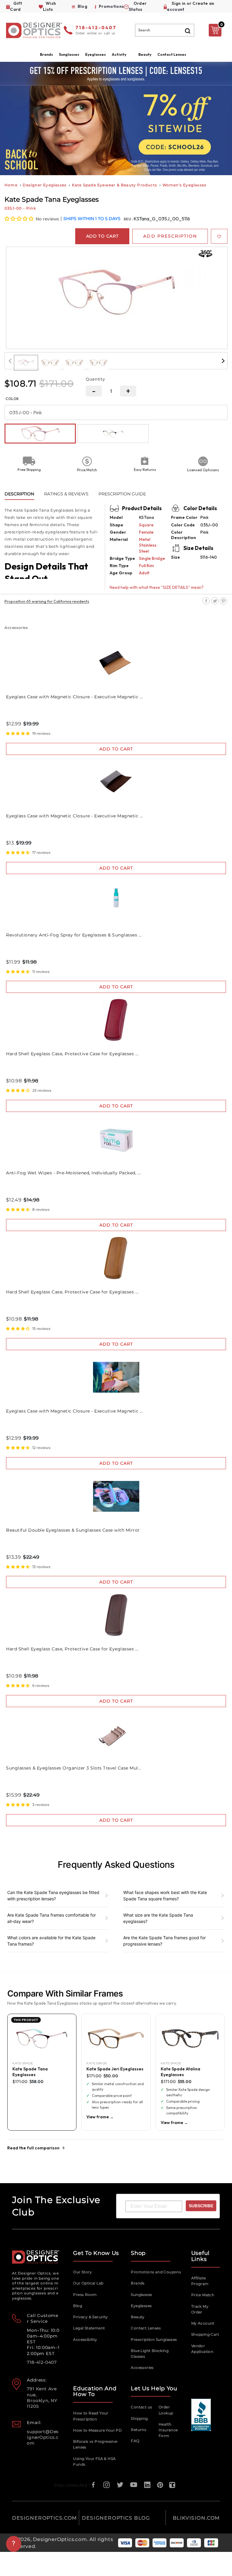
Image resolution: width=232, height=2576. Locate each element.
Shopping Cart (205, 2334)
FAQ (135, 2441)
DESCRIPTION (19, 494)
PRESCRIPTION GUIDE (122, 494)
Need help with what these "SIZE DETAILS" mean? (157, 587)
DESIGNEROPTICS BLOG (116, 2518)
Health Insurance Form (168, 2430)
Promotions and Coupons (156, 2272)
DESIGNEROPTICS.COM (45, 2518)
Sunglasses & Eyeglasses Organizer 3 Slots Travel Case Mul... (74, 1768)
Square (146, 525)
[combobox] (165, 30)
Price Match (203, 2295)
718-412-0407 (96, 28)
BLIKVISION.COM (196, 2518)
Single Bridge (152, 558)
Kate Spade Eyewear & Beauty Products (114, 185)
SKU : (129, 219)
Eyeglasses (141, 2306)
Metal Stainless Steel (148, 545)
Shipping (139, 2418)
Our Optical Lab (88, 2283)
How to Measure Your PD (97, 2430)
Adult (144, 573)
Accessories (142, 2368)
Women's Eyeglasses (185, 185)
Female (146, 532)
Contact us (141, 2407)
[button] (19, 219)
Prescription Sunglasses (154, 2339)
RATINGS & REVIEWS (66, 494)
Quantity (95, 379)
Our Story (82, 2272)
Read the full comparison (33, 2148)
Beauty (145, 54)
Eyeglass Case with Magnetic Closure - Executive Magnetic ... (74, 697)
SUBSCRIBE (201, 2206)
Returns (139, 2430)
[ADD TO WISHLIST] (219, 236)
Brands (138, 2283)
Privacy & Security (90, 2317)
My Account (203, 2323)
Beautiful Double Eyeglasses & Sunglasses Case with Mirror (73, 1530)
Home (11, 185)
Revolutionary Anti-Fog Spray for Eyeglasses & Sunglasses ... (74, 935)
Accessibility (85, 2339)
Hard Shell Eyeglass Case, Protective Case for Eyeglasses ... (72, 1054)
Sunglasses (141, 2295)
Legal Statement (89, 2328)
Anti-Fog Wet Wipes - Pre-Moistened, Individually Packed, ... (73, 1173)
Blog (78, 2306)
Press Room (85, 2295)
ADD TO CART (116, 749)
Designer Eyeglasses (45, 185)
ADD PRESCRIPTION (170, 236)
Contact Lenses (172, 54)
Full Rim (146, 566)
